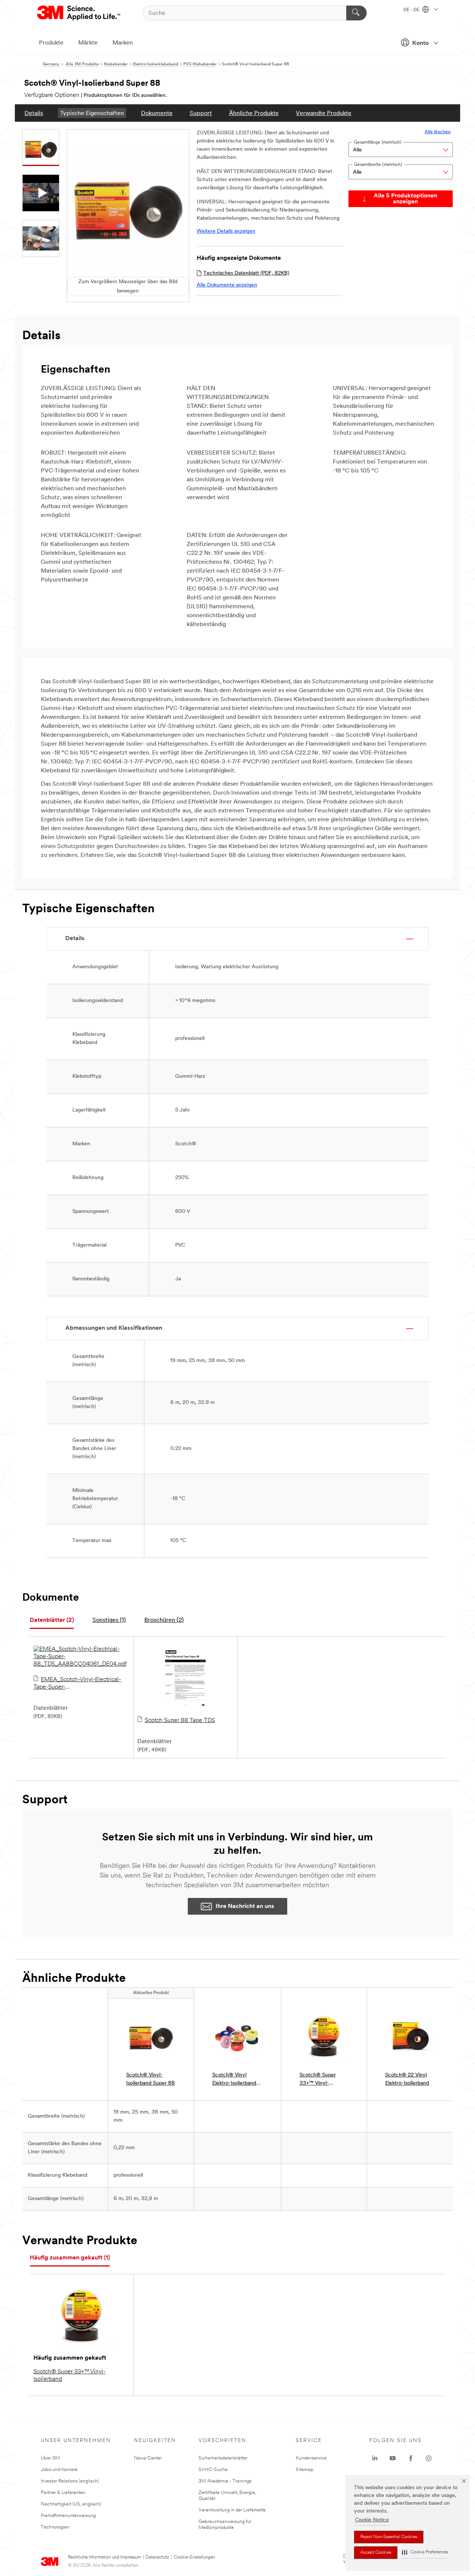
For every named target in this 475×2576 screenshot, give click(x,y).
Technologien (55, 2527)
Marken (123, 43)
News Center (148, 2458)
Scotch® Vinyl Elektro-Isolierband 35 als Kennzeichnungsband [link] (237, 2080)
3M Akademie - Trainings (225, 2481)
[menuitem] (34, 113)
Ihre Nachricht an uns (245, 1906)
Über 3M (50, 2458)
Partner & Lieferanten (63, 2493)
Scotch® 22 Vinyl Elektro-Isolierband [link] (407, 2079)
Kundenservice (311, 2458)
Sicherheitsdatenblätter (223, 2458)
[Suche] (356, 13)
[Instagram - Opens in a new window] (429, 2458)
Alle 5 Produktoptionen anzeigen (405, 199)
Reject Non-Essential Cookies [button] (389, 2537)
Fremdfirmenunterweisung (68, 2516)
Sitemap (305, 2470)
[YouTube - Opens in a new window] (393, 2458)
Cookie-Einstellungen (194, 2557)
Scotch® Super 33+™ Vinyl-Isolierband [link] (318, 2080)
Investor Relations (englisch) (70, 2481)
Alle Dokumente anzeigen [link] (227, 285)
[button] (425, 2552)
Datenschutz (157, 2557)
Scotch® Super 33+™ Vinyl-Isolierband (69, 2376)
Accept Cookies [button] (376, 2553)
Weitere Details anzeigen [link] (226, 231)
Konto (420, 43)
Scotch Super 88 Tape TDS (180, 1721)
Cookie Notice (372, 2520)
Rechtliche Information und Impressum (104, 2557)
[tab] (52, 1621)
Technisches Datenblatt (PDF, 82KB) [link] (246, 273)
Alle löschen (438, 132)
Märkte (88, 43)
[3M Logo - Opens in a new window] (79, 13)
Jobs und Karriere (59, 2470)
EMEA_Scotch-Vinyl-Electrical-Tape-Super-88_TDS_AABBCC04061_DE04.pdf (80, 1684)
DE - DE (412, 10)
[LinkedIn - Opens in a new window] (375, 2458)
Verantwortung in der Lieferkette (232, 2510)
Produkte (51, 43)
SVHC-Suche (213, 2470)
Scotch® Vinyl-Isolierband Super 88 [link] (150, 2079)
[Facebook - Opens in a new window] (411, 2458)
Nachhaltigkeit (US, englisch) (71, 2504)
